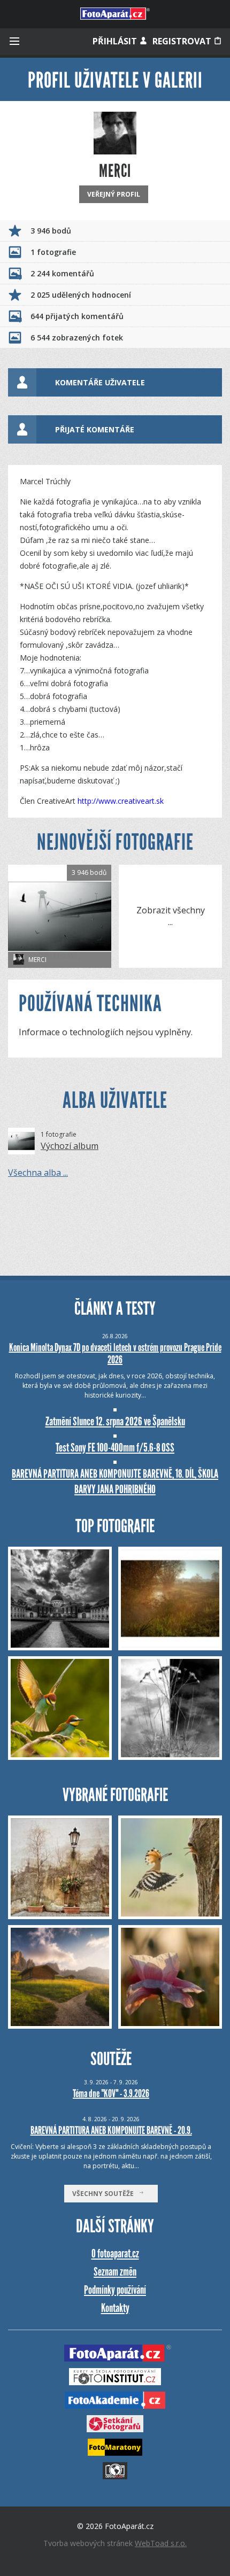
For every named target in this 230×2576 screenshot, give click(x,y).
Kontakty (115, 2308)
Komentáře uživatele (100, 382)
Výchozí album (70, 1146)
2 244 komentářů (62, 273)
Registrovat (183, 41)
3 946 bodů (51, 231)
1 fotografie (53, 252)
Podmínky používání (115, 2290)
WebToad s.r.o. (161, 2543)
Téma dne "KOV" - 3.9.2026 (111, 2093)
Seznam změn (115, 2272)
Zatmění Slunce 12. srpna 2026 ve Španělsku (115, 1421)
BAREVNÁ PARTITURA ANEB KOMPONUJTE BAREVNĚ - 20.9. (111, 2130)
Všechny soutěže (105, 2194)
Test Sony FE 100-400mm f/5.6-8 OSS (115, 1448)
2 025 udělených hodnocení (81, 295)
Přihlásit (116, 41)
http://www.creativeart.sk (121, 801)
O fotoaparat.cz (115, 2253)
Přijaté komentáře (95, 429)
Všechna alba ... (38, 1173)
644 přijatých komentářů (77, 316)
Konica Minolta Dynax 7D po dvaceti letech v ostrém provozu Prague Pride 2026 (115, 1353)
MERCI (37, 960)
